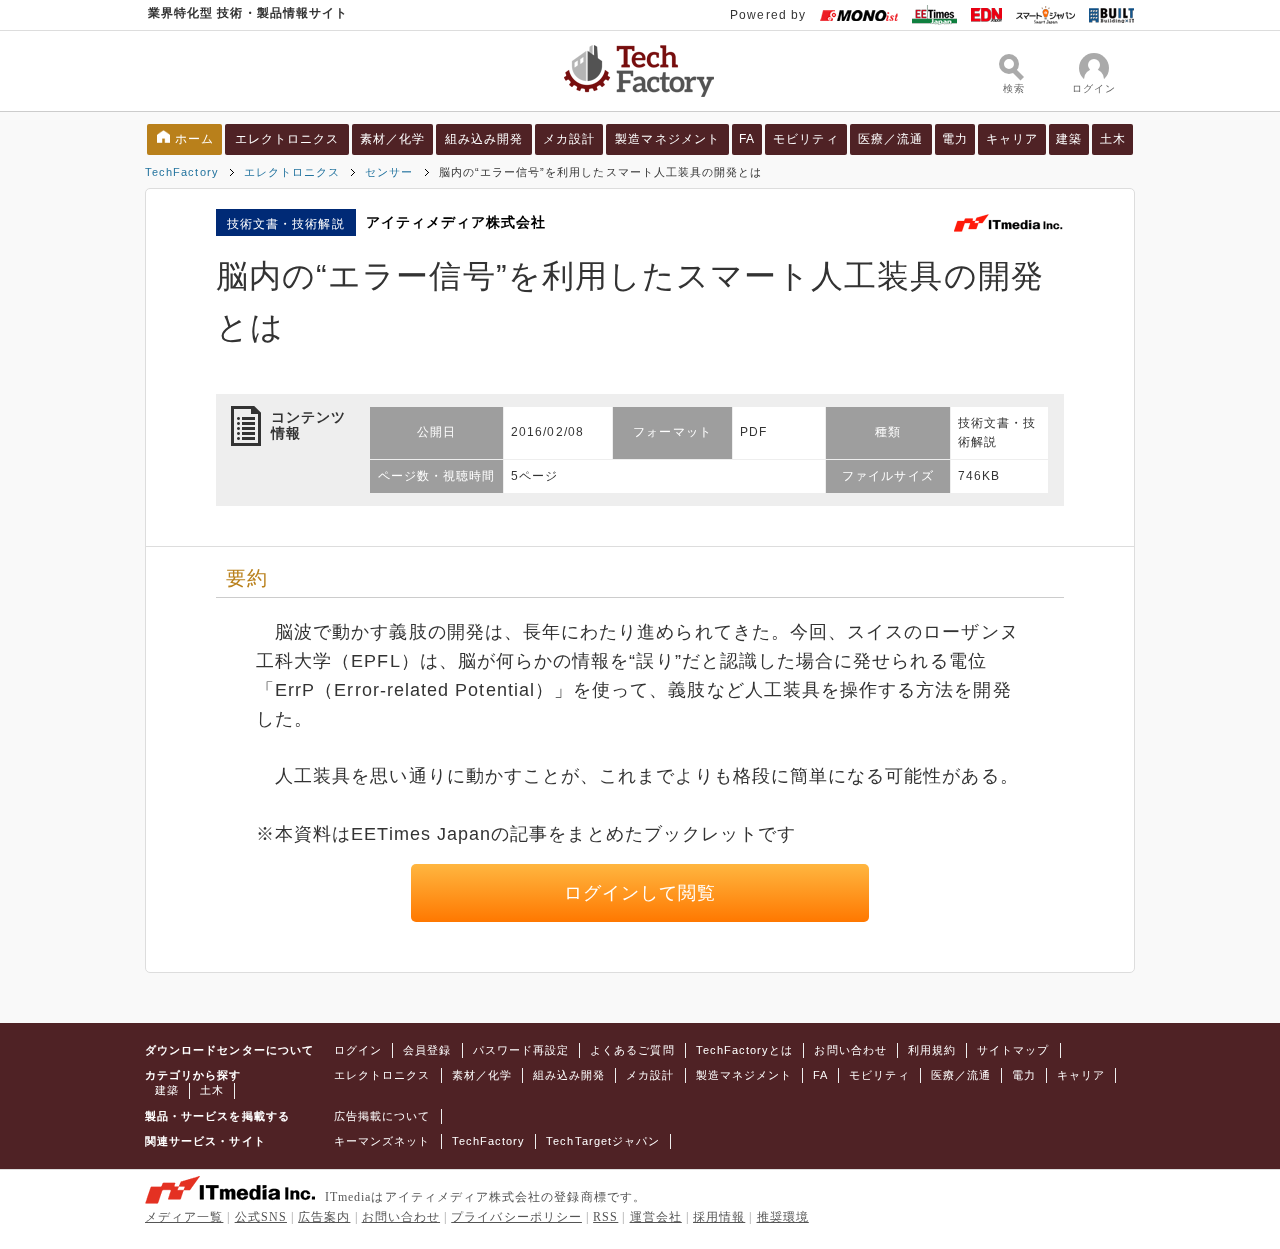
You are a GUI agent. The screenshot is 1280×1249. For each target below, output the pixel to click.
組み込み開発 (484, 139)
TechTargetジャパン (603, 1141)
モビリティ (805, 139)
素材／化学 (392, 139)
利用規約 (932, 1050)
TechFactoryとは (745, 1050)
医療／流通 (890, 139)
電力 (955, 139)
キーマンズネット (382, 1141)
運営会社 (656, 1217)
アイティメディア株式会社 (456, 222)
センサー (389, 172)
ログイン (358, 1050)
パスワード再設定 (521, 1050)
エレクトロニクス (287, 139)
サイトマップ (1013, 1050)
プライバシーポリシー (516, 1217)
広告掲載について (382, 1116)
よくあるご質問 (632, 1050)
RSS (605, 1217)
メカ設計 (569, 139)
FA (747, 139)
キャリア (1012, 139)
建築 (1069, 139)
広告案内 (324, 1217)
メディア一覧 (184, 1217)
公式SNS (261, 1217)
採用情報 (719, 1217)
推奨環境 (783, 1217)
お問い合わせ (850, 1050)
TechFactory (182, 172)
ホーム (194, 139)
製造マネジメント (667, 139)
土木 (1113, 139)
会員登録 (427, 1050)
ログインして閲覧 (640, 893)
